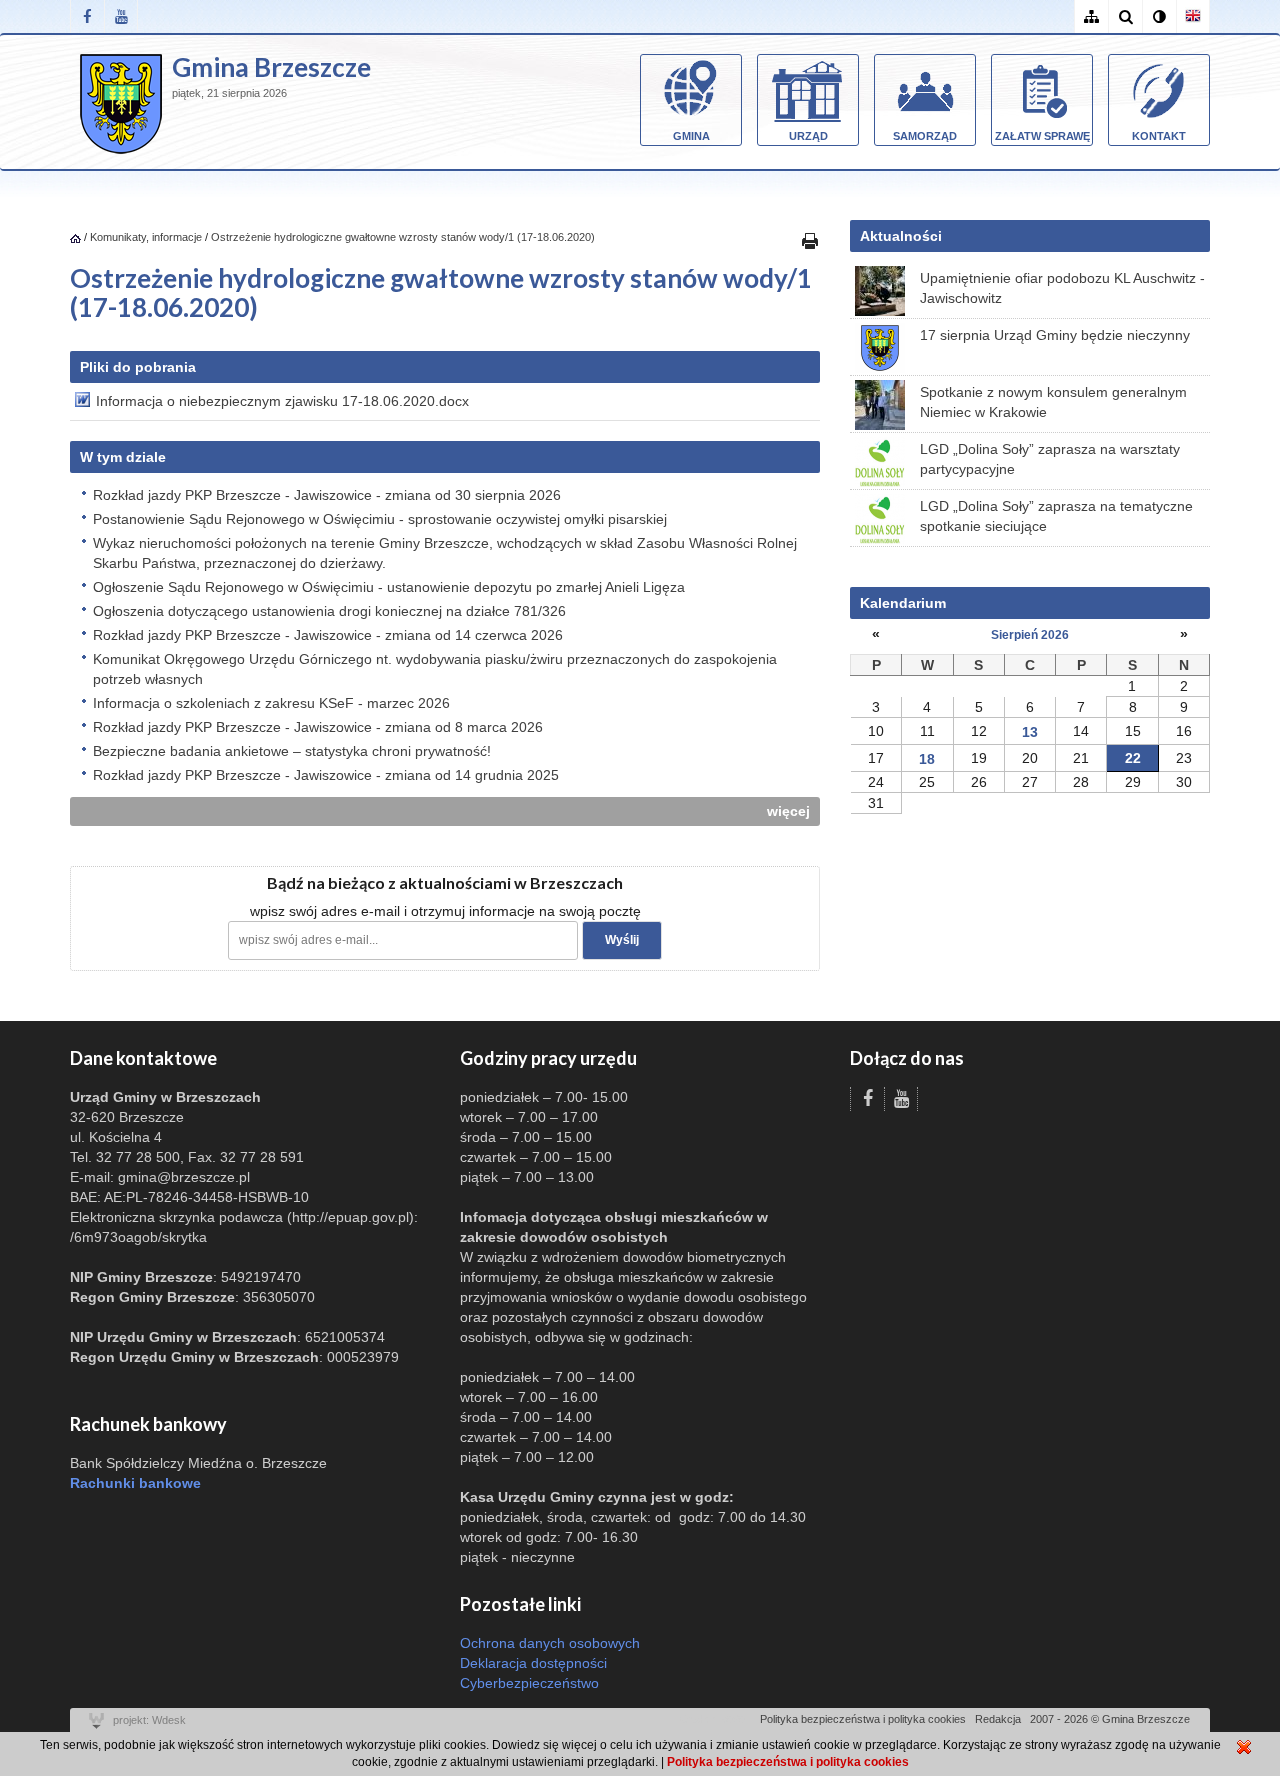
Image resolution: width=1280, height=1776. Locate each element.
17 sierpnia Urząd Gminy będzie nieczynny (1055, 335)
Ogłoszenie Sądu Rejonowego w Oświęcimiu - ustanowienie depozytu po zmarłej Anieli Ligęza (389, 587)
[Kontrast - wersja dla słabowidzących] (1159, 16)
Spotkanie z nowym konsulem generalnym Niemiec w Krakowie (1053, 402)
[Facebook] (87, 16)
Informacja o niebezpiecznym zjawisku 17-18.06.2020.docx (282, 401)
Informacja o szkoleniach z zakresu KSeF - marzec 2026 (271, 703)
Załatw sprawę (1042, 136)
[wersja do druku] (810, 240)
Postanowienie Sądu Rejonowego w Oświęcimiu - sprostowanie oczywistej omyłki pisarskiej (380, 519)
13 (1030, 732)
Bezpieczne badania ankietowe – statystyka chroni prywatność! (292, 751)
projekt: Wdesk (149, 1720)
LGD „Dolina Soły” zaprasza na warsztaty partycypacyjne (1050, 459)
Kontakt (1159, 136)
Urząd (808, 136)
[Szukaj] (1125, 16)
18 (927, 759)
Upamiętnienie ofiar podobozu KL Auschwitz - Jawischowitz (1062, 288)
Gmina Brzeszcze (271, 67)
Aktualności (901, 236)
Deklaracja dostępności (533, 1663)
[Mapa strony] (1091, 16)
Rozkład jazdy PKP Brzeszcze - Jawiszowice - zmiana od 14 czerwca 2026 (328, 635)
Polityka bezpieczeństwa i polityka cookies (863, 1719)
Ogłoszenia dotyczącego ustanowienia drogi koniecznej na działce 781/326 (329, 611)
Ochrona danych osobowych (550, 1643)
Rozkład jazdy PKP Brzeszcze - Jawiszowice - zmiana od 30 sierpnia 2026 (327, 495)
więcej (788, 811)
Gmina (691, 136)
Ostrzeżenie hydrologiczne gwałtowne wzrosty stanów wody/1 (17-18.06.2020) (403, 237)
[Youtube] (121, 16)
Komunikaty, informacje (146, 237)
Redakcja (998, 1719)
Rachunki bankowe (135, 1483)
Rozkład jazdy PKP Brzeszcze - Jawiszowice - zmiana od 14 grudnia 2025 (326, 775)
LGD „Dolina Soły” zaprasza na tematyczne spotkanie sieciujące (1056, 516)
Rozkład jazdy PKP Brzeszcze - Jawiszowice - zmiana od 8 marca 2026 (318, 727)
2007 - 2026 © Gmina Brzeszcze (1110, 1719)
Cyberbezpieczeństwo (529, 1683)
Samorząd (925, 136)
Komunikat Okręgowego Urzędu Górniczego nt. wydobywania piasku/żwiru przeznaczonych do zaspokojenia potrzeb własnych (435, 669)
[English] (1193, 16)
